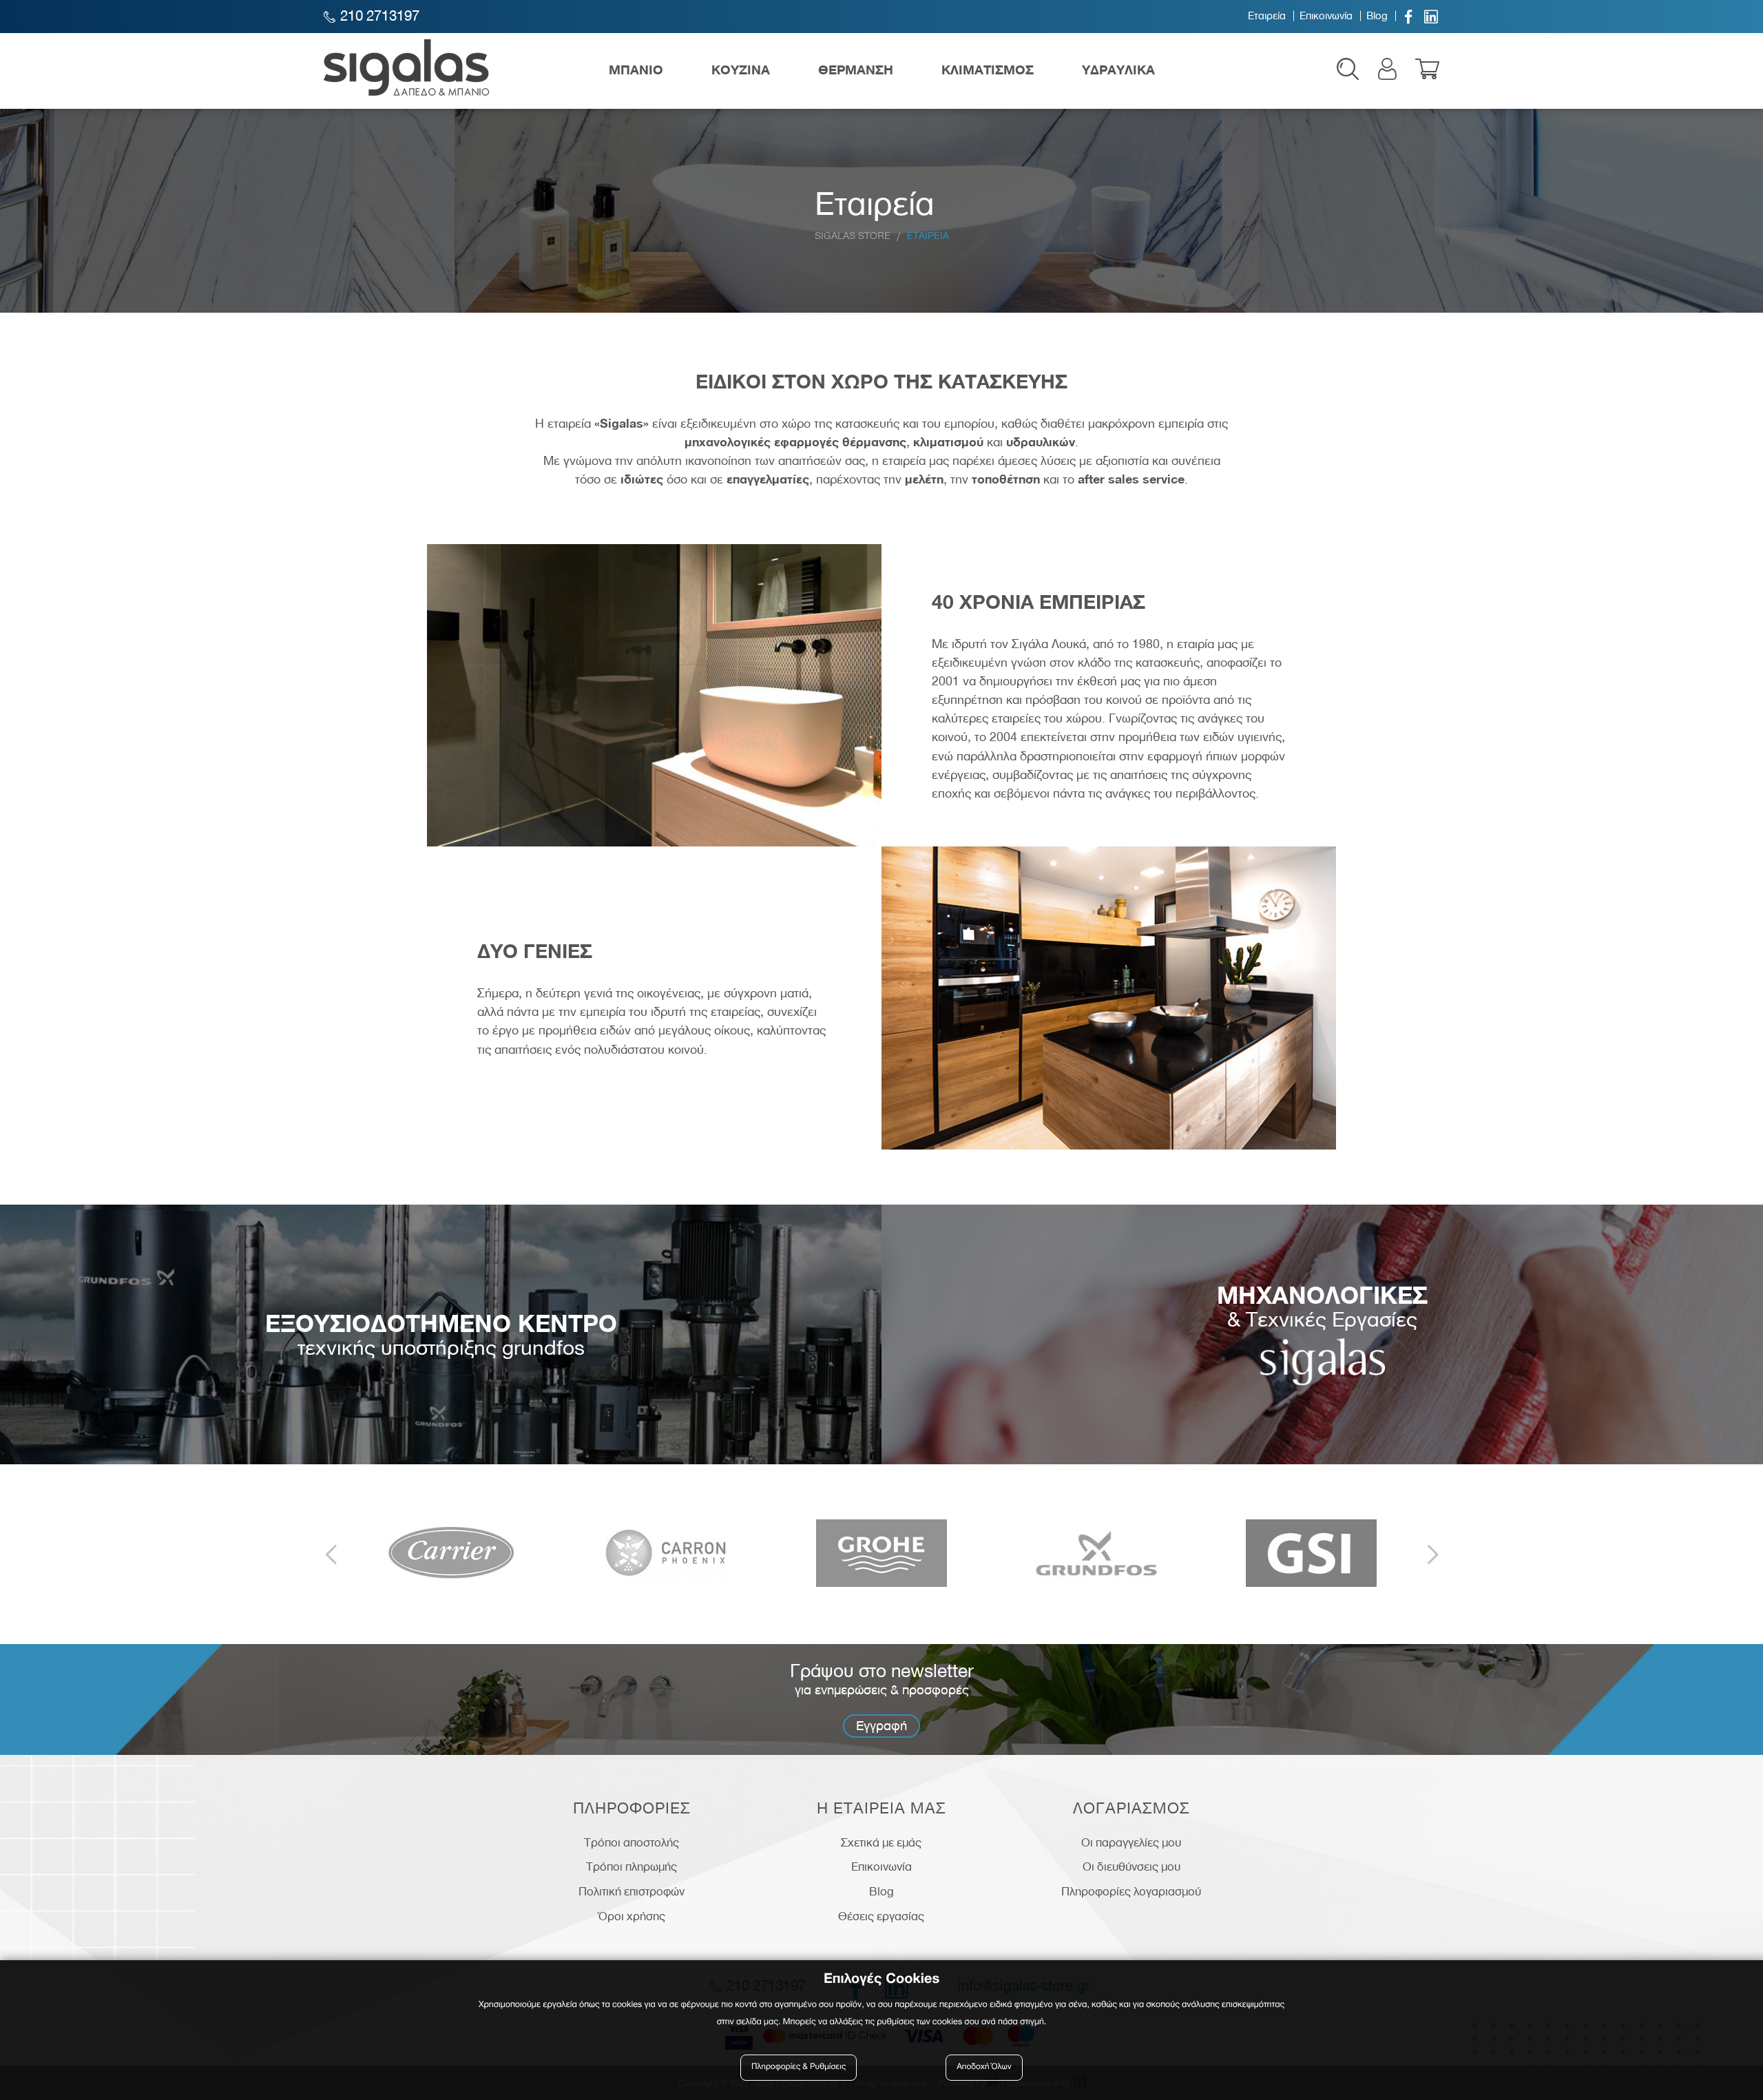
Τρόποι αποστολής (632, 1842)
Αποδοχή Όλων (984, 2067)
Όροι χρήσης (632, 1916)
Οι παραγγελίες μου (1131, 1842)
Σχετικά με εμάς (881, 1842)
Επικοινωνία (1326, 16)
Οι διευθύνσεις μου (1131, 1867)
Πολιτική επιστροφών (632, 1891)
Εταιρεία (1267, 16)
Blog (1377, 16)
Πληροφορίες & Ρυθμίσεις (799, 2067)
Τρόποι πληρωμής (632, 1867)
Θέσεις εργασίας (881, 1916)
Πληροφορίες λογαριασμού (1131, 1891)
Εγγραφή (881, 1726)
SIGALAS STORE (853, 235)
